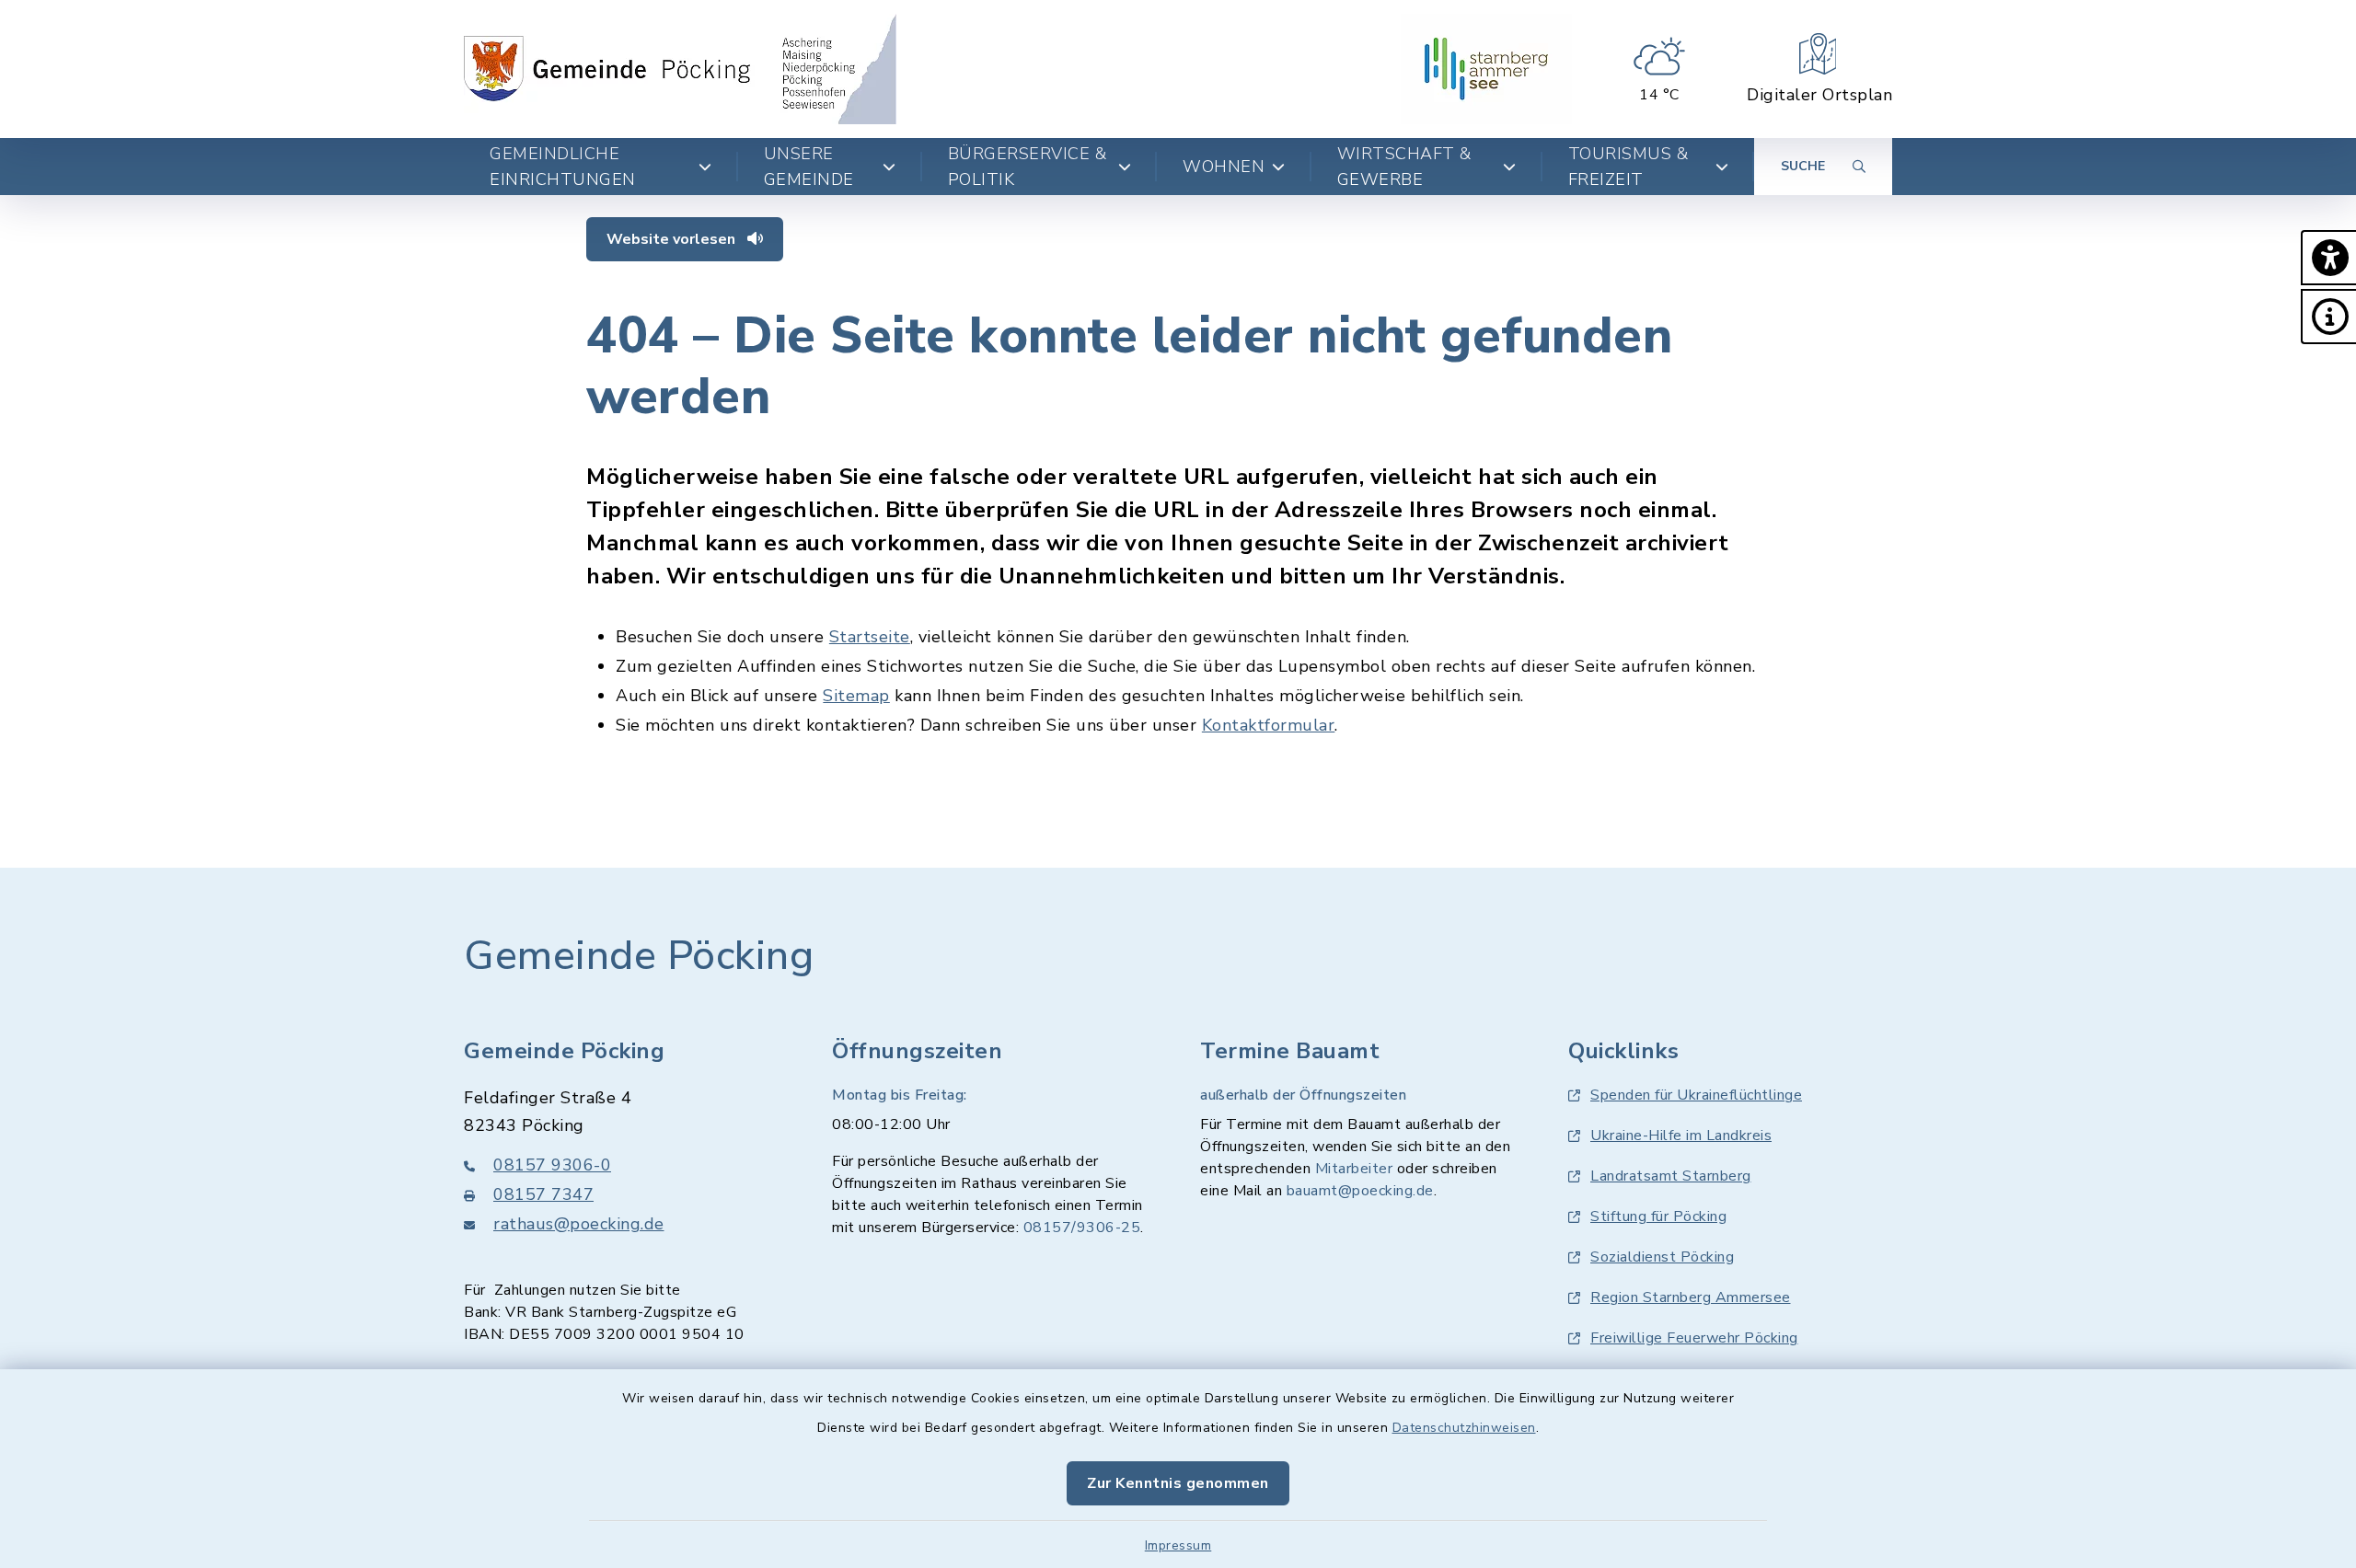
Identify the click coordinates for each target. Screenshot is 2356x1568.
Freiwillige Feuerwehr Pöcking (1694, 1338)
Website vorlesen (673, 239)
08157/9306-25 (1082, 1228)
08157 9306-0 (552, 1165)
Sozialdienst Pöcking (1662, 1257)
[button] (2328, 258)
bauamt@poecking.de (1360, 1191)
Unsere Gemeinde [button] (809, 167)
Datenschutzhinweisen (1464, 1428)
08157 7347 (543, 1194)
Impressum (1178, 1545)
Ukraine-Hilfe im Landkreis (1681, 1136)
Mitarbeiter (1354, 1169)
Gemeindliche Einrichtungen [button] (563, 167)
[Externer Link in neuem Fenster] (1486, 69)
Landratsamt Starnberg (1671, 1176)
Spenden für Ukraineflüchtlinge (1696, 1095)
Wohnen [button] (1224, 167)
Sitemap (856, 696)
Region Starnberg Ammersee (1691, 1297)
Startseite (870, 637)
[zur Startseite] (680, 69)
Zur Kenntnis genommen (1178, 1483)
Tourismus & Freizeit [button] (1628, 167)
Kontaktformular (1269, 725)
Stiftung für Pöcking (1658, 1216)
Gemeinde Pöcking (639, 956)
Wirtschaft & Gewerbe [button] (1404, 167)
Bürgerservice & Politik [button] (1028, 167)
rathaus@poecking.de (579, 1224)
